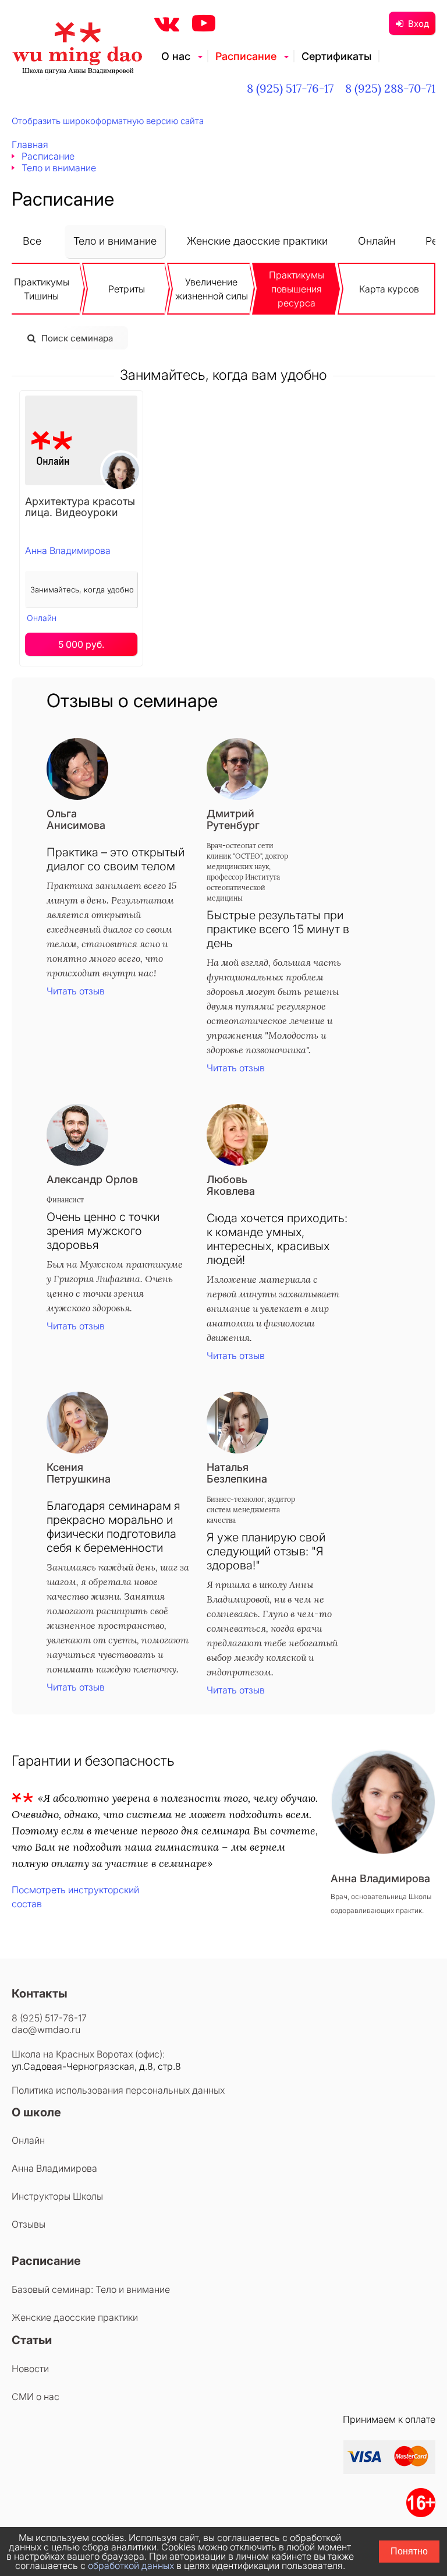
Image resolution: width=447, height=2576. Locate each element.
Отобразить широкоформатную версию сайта (108, 121)
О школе (36, 2112)
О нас (176, 56)
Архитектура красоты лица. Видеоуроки (80, 507)
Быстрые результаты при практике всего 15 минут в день (278, 929)
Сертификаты (336, 56)
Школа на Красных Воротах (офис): (88, 2054)
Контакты (40, 1993)
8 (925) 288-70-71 (390, 88)
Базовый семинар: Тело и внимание (91, 2289)
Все (32, 241)
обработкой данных (131, 2566)
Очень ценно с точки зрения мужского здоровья (103, 1231)
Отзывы (29, 2224)
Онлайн (377, 241)
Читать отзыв (76, 991)
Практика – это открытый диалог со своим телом (116, 859)
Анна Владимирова (68, 551)
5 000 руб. (81, 644)
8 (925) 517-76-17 (290, 88)
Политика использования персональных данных (118, 2090)
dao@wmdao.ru (46, 2030)
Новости (30, 2369)
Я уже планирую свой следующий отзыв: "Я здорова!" (266, 1551)
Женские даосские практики (257, 241)
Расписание (246, 56)
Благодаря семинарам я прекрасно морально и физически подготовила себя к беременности (113, 1527)
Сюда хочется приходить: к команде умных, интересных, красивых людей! (277, 1239)
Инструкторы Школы (57, 2196)
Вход (418, 24)
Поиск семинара (77, 338)
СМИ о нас (36, 2397)
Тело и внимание (115, 241)
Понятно (409, 2551)
